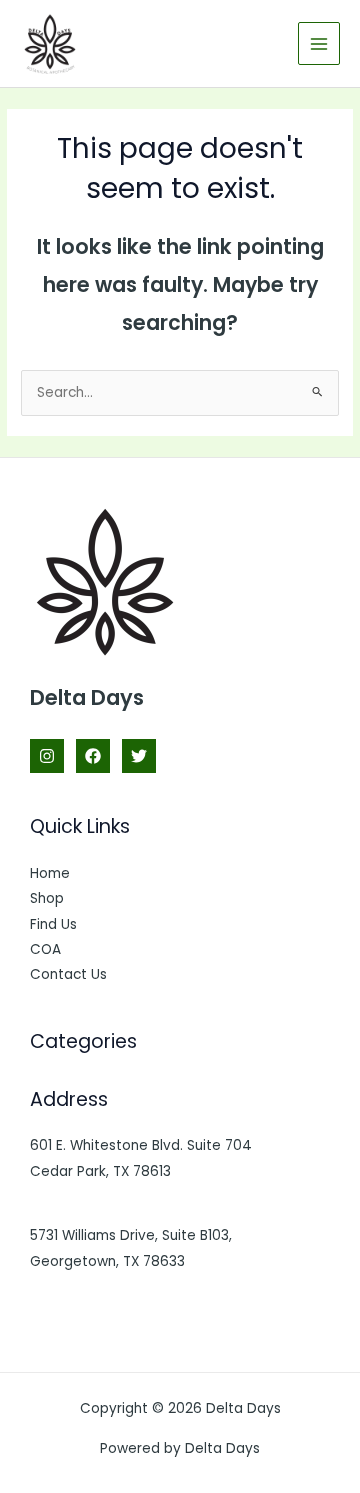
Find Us (53, 924)
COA (45, 949)
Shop (47, 898)
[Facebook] (93, 756)
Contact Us (68, 974)
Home (50, 873)
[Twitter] (139, 756)
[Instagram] (47, 756)
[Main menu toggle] (319, 43)
